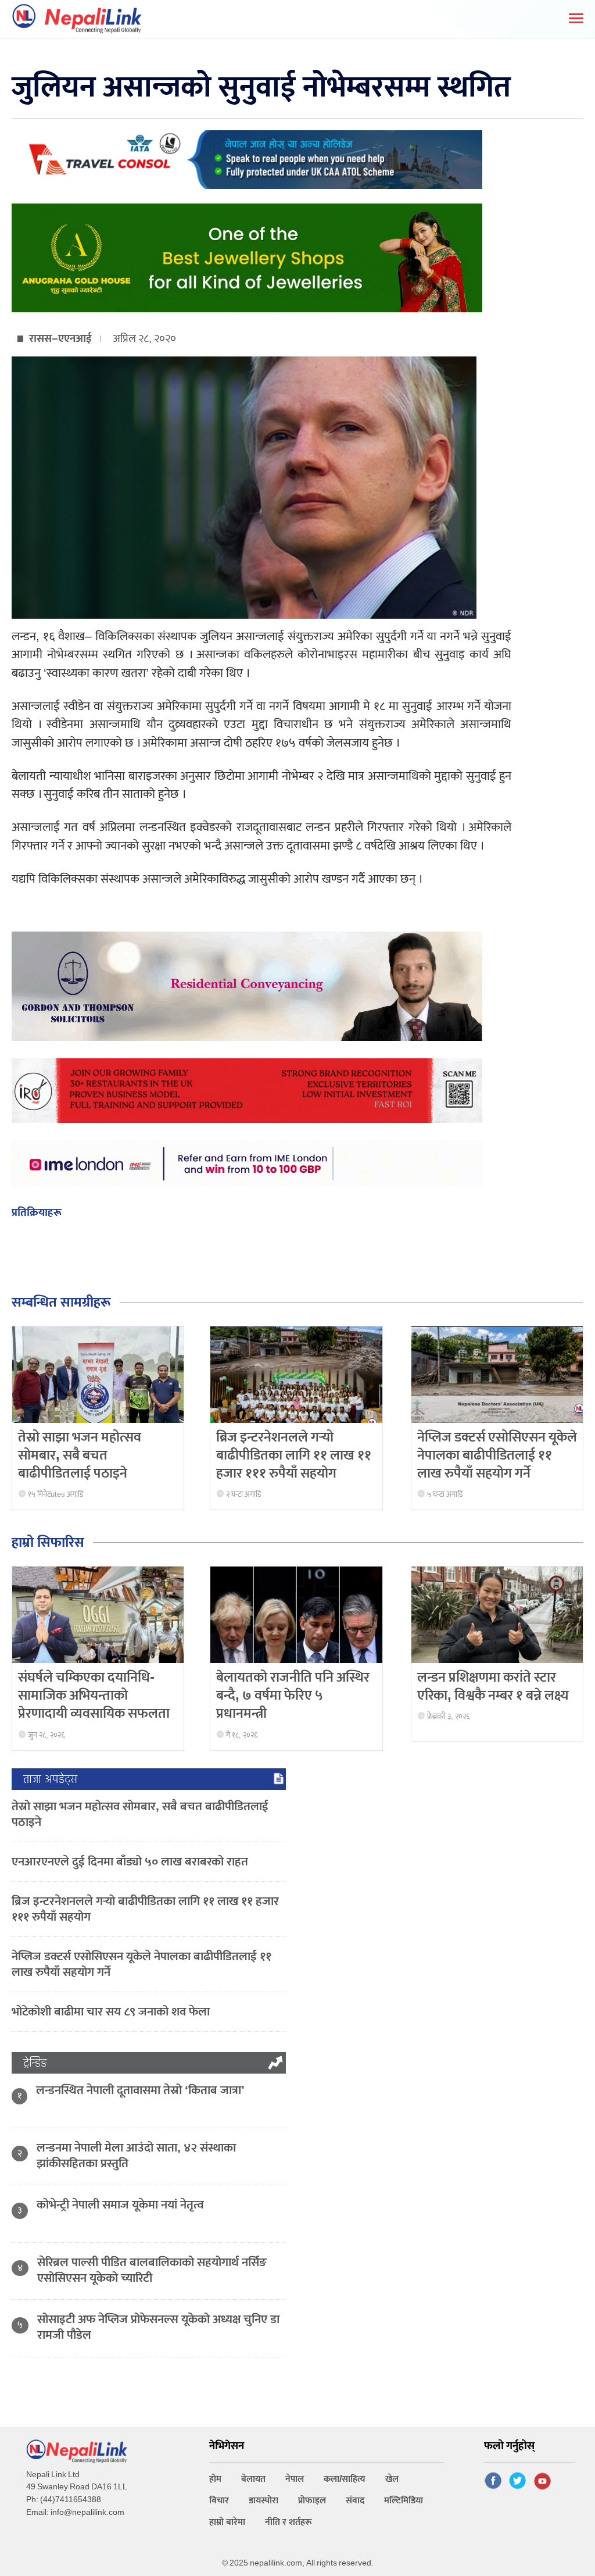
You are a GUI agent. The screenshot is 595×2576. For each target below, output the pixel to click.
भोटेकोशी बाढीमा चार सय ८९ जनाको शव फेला (111, 2012)
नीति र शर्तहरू (288, 2522)
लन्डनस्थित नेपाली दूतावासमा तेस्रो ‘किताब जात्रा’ (140, 2090)
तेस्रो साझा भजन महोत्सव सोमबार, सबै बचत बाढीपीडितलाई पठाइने (80, 1455)
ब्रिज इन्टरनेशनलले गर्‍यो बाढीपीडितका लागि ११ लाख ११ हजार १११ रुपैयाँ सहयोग (294, 1455)
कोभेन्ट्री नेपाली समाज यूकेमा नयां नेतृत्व (120, 2205)
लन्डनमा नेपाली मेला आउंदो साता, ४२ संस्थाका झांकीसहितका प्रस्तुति (136, 2156)
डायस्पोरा (264, 2501)
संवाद (355, 2501)
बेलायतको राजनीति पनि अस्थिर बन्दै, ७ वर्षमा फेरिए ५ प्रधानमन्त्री (293, 1696)
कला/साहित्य (345, 2479)
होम (215, 2479)
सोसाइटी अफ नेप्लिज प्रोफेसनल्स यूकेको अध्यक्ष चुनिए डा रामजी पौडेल (158, 2327)
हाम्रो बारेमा (227, 2522)
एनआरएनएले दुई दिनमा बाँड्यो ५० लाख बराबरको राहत (130, 1862)
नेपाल (295, 2479)
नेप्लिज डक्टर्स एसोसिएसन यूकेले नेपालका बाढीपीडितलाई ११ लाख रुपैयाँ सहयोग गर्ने (497, 1455)
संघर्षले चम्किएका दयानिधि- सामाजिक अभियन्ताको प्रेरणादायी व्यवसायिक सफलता (94, 1696)
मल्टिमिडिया (404, 2501)
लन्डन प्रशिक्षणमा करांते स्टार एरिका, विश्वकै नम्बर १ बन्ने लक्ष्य (493, 1687)
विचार (219, 2501)
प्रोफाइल (312, 2501)
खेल (392, 2479)
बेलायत (253, 2479)
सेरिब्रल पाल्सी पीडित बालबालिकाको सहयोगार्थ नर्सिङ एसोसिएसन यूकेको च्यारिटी (152, 2270)
